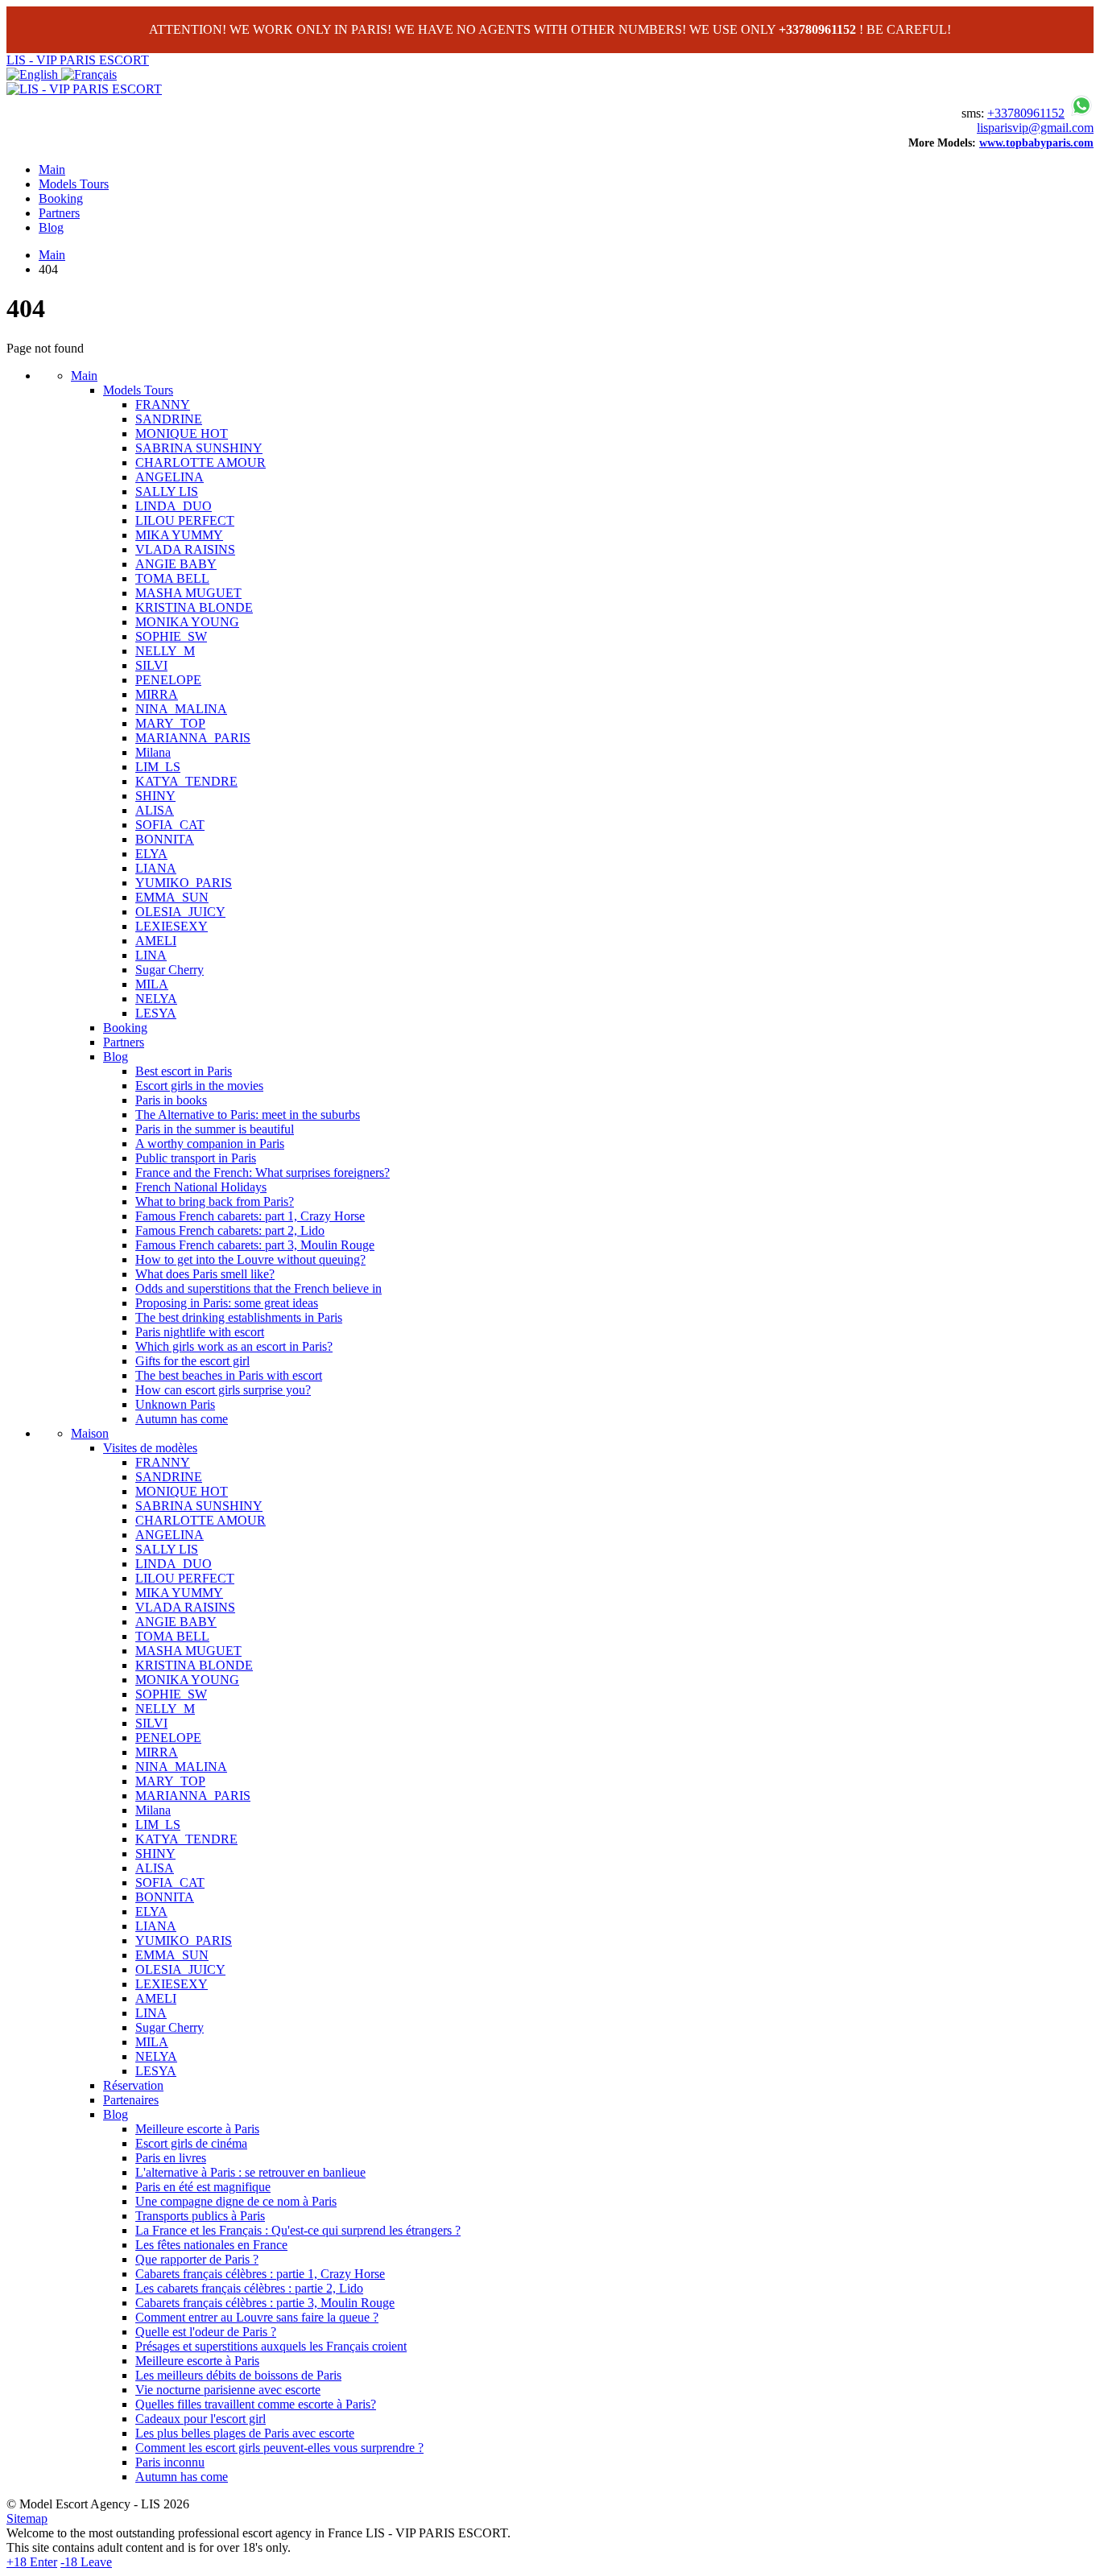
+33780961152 (1026, 113)
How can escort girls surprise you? (223, 1390)
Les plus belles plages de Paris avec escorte (245, 2433)
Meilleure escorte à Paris (197, 2129)
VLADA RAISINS (185, 549)
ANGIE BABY (176, 564)
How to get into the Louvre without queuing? (250, 1259)
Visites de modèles (150, 1448)
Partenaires (131, 2100)
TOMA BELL (172, 578)
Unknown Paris (175, 1404)
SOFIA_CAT (170, 825)
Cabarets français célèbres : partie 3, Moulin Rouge (265, 2303)
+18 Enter (32, 2562)
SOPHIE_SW (171, 636)
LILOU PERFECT (185, 520)
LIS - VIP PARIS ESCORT (78, 60)
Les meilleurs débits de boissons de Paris (238, 2375)
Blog (51, 227)
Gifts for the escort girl (192, 1361)
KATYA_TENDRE (186, 781)
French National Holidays (201, 1187)
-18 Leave (86, 2562)
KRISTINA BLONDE (194, 607)
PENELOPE (168, 680)
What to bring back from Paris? (215, 1201)
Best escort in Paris (184, 1071)
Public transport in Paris (196, 1158)
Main (52, 169)
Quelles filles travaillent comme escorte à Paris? (256, 2404)
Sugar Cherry (170, 970)
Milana (153, 752)
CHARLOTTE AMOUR (201, 462)
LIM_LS (158, 767)
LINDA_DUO (174, 506)
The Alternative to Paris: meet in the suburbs (248, 1115)
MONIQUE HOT (182, 433)
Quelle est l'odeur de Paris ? (206, 2332)
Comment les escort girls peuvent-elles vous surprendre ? (279, 2448)
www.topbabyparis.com (1036, 143)
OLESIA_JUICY (180, 912)
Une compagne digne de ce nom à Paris (236, 2201)
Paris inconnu (170, 2462)
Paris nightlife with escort (200, 1332)
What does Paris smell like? (205, 1274)
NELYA (156, 999)
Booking (61, 198)
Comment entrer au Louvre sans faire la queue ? (257, 2317)
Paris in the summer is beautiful (215, 1129)
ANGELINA (170, 477)
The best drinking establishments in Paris (239, 1317)
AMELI (156, 941)
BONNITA (165, 839)
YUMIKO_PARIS (184, 883)
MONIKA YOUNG (187, 622)
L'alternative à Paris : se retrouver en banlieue (250, 2172)
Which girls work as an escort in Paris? (234, 1346)
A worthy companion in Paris (210, 1144)
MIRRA (157, 694)
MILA (152, 984)
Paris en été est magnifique (203, 2187)
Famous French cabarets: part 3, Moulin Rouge (255, 1245)
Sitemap (27, 2518)
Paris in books (171, 1100)
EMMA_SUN (172, 897)
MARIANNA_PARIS (193, 738)
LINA (151, 955)
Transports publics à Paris (200, 2216)
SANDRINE (169, 419)
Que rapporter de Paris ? (197, 2259)
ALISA (155, 810)
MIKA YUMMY (179, 535)
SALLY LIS (167, 491)
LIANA (156, 868)
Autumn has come (182, 1419)
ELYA (151, 854)
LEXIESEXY (172, 926)
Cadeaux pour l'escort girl (201, 2419)
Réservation (133, 2085)
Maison (90, 1433)
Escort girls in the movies (199, 1086)
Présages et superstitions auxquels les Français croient (271, 2346)
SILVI (151, 665)
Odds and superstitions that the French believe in (258, 1288)
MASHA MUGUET (188, 593)
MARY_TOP (170, 723)
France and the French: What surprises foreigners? (263, 1172)
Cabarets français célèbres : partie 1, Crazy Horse (260, 2274)
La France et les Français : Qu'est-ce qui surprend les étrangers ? (298, 2230)
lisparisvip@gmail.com (1035, 128)
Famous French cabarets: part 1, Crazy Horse (250, 1216)
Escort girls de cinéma (191, 2143)
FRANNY (163, 405)
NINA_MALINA (181, 709)
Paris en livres (171, 2158)
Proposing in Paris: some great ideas (227, 1303)
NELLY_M (165, 651)
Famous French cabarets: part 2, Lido (230, 1230)
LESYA (156, 1013)
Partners (59, 213)
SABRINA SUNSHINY (199, 448)
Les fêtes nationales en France (211, 2245)
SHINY (155, 796)
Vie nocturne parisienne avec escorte (228, 2390)
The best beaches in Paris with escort (229, 1375)
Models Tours (74, 184)
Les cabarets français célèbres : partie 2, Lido (249, 2288)
